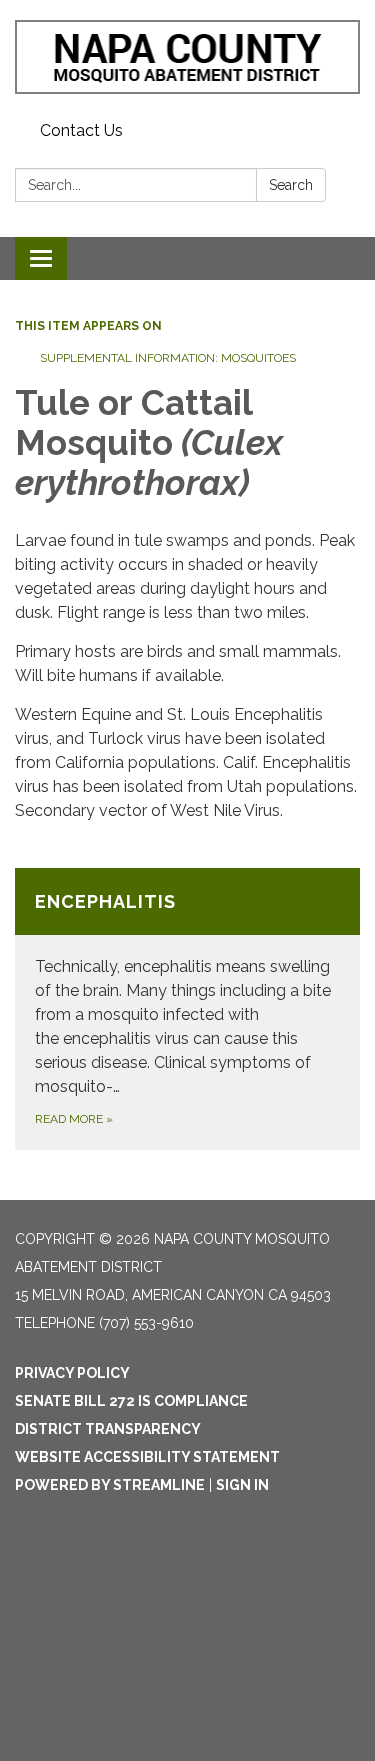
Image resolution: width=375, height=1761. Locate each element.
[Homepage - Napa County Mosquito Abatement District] (187, 57)
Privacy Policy (72, 1373)
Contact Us (81, 130)
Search (291, 185)
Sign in (242, 1485)
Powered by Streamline (110, 1485)
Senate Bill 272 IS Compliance (131, 1401)
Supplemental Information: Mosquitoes (168, 358)
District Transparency (108, 1429)
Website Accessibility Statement (147, 1457)
